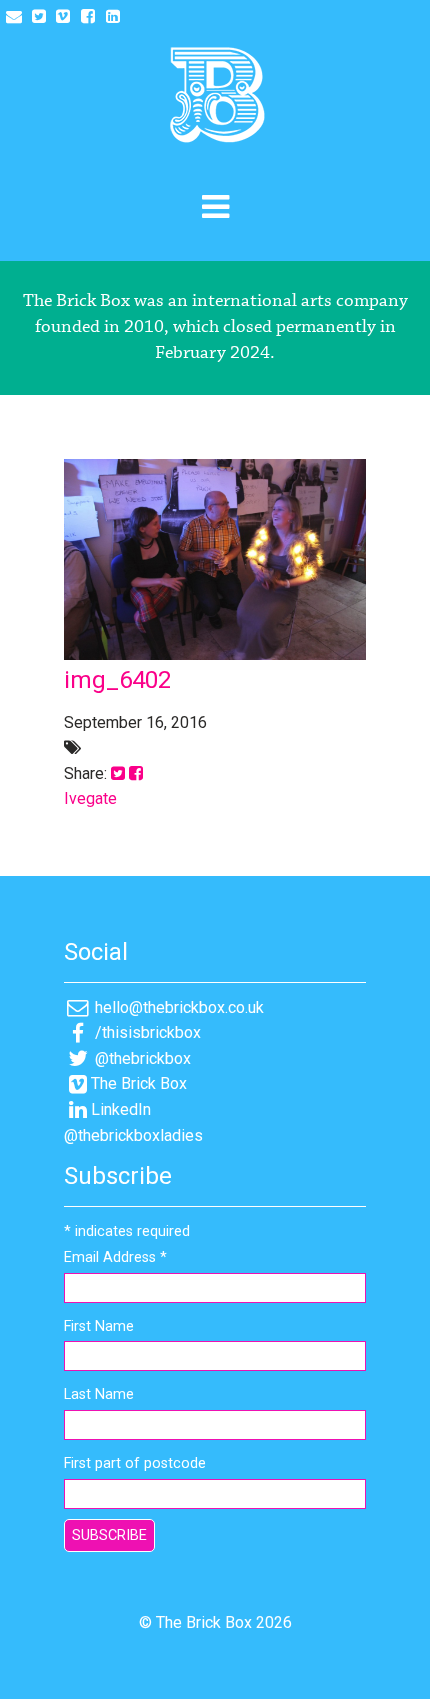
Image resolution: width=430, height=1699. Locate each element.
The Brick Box (139, 1083)
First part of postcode (135, 1463)
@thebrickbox (141, 1058)
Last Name (99, 1394)
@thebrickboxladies (133, 1135)
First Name (99, 1326)
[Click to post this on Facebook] (136, 773)
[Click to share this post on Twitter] (118, 773)
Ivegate (90, 798)
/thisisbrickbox (146, 1032)
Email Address (115, 1257)
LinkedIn (121, 1109)
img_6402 (117, 680)
